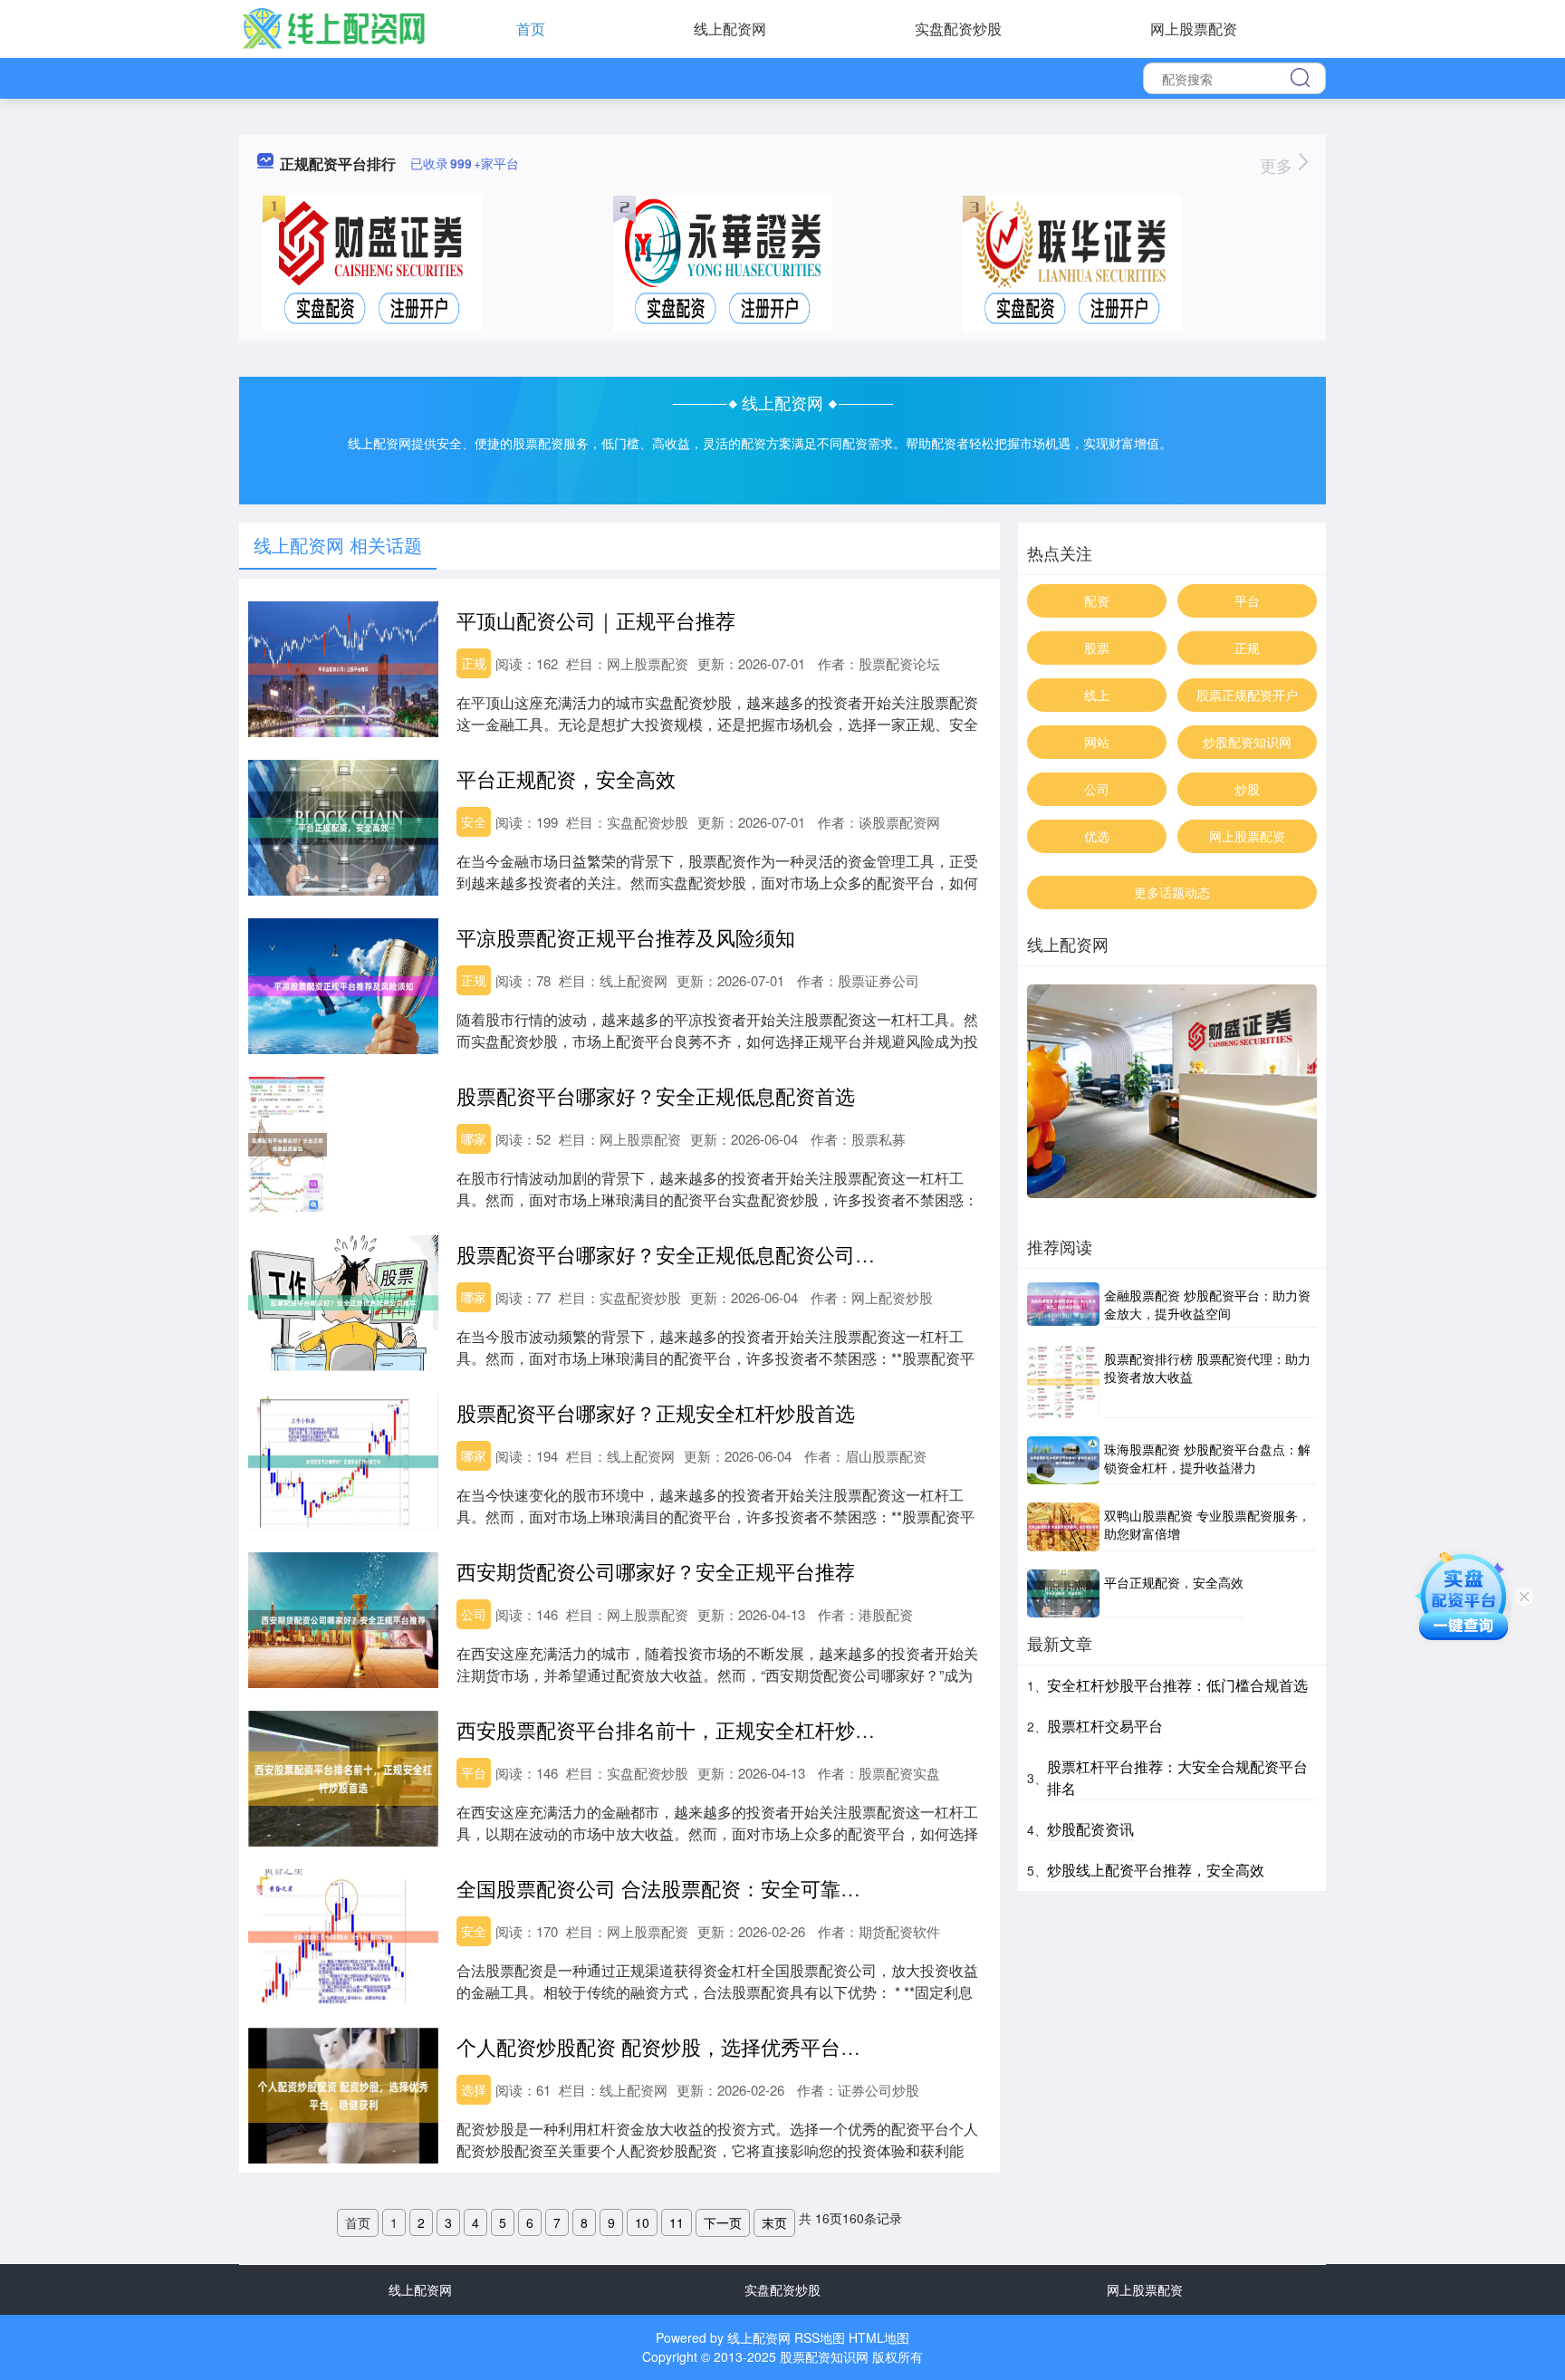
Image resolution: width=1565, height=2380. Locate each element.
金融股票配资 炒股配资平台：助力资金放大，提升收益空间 (1207, 1304)
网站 (1097, 742)
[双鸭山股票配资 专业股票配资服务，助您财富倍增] (1063, 1526)
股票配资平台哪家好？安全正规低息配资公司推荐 (676, 1254)
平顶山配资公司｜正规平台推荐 (596, 620)
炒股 (1247, 789)
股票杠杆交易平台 (1105, 1726)
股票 (1097, 648)
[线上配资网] (333, 27)
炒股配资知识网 (1247, 742)
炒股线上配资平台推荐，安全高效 (1156, 1870)
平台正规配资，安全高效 (566, 778)
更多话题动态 (1172, 892)
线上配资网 (730, 29)
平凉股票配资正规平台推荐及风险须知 (626, 937)
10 (642, 2222)
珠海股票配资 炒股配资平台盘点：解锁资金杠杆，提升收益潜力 (1207, 1458)
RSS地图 (820, 2337)
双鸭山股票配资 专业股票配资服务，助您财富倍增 (1207, 1524)
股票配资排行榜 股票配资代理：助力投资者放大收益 (1207, 1368)
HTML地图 (879, 2337)
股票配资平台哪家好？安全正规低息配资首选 (656, 1095)
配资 (1097, 600)
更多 (1278, 165)
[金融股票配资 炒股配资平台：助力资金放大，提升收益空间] (1063, 1305)
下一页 (723, 2222)
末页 (774, 2222)
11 (677, 2222)
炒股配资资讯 (1090, 1829)
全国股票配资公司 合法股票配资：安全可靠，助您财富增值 (718, 1888)
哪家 (474, 1138)
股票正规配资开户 (1247, 695)
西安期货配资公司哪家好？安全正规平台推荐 (656, 1571)
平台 (474, 1772)
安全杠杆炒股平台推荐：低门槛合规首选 (1177, 1685)
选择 (474, 2089)
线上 (1097, 695)
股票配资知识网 (824, 2356)
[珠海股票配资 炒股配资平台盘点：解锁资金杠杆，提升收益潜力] (1063, 1460)
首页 (531, 29)
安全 (474, 821)
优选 (1097, 836)
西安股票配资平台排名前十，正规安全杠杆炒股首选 (686, 1729)
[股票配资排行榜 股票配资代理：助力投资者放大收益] (1063, 1382)
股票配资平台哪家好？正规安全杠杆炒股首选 (656, 1412)
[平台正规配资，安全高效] (1063, 1593)
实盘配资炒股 (958, 29)
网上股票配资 (1194, 29)
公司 (474, 1614)
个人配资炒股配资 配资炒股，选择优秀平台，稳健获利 (698, 2046)
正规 (474, 663)
